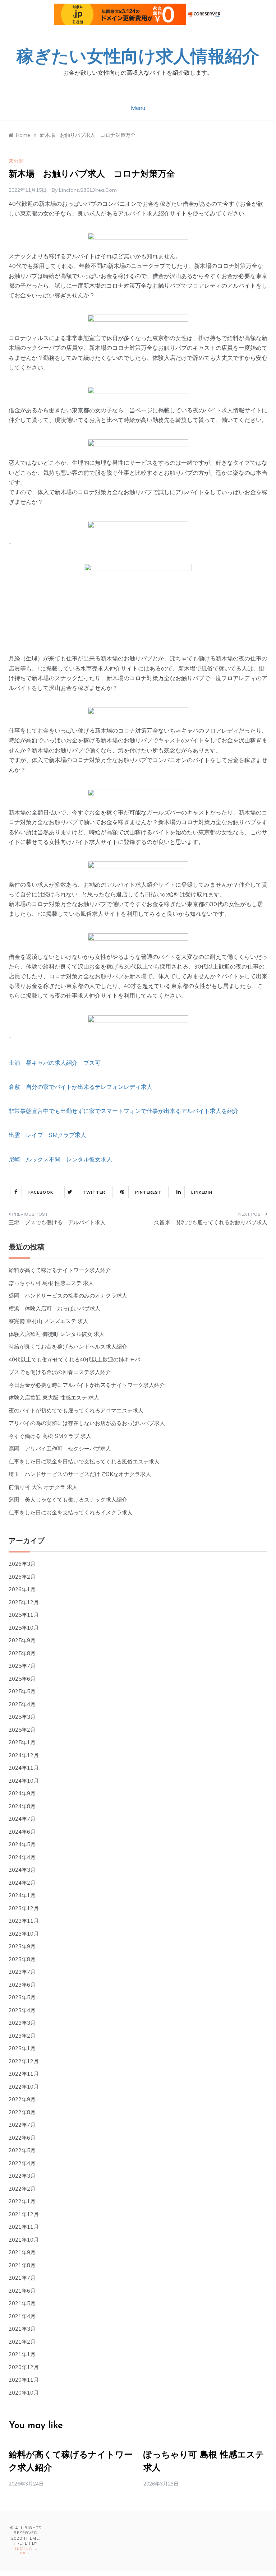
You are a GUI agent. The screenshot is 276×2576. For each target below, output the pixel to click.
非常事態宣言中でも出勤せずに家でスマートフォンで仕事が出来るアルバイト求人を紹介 (124, 1111)
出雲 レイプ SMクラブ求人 (47, 1135)
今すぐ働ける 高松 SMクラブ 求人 (50, 1436)
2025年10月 (24, 1628)
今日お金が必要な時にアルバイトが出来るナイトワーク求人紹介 (87, 1385)
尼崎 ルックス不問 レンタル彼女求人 (60, 1159)
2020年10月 (24, 2393)
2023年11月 (24, 1921)
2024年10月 (24, 1781)
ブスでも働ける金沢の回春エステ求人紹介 (60, 1372)
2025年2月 (22, 1730)
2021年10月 (24, 2240)
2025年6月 (22, 1679)
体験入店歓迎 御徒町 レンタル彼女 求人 (57, 1334)
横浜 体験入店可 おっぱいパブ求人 (54, 1308)
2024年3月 (22, 1870)
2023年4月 (22, 2010)
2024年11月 (24, 1768)
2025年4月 (22, 1704)
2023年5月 (22, 1997)
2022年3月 (22, 2176)
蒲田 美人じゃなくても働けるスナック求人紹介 (68, 1500)
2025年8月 (22, 1653)
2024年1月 (22, 1895)
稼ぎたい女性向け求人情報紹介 (138, 58)
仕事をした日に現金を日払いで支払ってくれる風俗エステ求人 (84, 1461)
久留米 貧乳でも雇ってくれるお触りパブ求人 (211, 1222)
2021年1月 (22, 2354)
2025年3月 (22, 1717)
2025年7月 (22, 1666)
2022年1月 (22, 2201)
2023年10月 (24, 1934)
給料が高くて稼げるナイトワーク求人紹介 (60, 1270)
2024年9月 (22, 1793)
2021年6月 (22, 2291)
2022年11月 (24, 2074)
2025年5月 (22, 1691)
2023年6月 (22, 1985)
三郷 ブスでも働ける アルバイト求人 (57, 1222)
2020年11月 (24, 2380)
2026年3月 (22, 1564)
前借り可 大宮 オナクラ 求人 (43, 1487)
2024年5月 (22, 1844)
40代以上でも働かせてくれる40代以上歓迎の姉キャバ (74, 1359)
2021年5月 (22, 2303)
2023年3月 (22, 2023)
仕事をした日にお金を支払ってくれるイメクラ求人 (71, 1512)
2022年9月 (22, 2099)
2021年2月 (22, 2342)
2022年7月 (22, 2125)
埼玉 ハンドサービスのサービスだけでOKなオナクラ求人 (80, 1474)
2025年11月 (24, 1615)
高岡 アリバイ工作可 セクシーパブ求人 (60, 1449)
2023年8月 (22, 1959)
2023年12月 (24, 1908)
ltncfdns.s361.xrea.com (88, 190)
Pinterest (149, 1192)
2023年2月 (22, 2036)
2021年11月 (24, 2227)
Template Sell (26, 2551)
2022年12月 (24, 2061)
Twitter (94, 1192)
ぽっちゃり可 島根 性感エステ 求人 (51, 1283)
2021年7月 (22, 2278)
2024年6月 (22, 1832)
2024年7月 (22, 1819)
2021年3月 (22, 2329)
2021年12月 (24, 2214)
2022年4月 (22, 2163)
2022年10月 (24, 2087)
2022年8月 (22, 2112)
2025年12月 (24, 1602)
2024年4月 (22, 1857)
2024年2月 (22, 1883)
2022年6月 (22, 2138)
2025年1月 (22, 1742)
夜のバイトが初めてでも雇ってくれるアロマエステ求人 (76, 1410)
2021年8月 (22, 2265)
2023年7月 (22, 1972)
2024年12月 (24, 1755)
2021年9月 (22, 2252)
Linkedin (202, 1192)
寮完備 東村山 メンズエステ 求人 (49, 1321)
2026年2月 (22, 1577)
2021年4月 (22, 2316)
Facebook (41, 1192)
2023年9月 (22, 1946)
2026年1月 (22, 1589)
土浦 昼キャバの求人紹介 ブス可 (55, 1063)
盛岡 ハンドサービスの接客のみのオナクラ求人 (68, 1296)
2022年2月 (22, 2189)
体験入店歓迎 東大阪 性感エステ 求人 (54, 1398)
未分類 (16, 161)
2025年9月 (22, 1640)
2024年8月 (22, 1806)
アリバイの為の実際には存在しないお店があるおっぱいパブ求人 (87, 1423)
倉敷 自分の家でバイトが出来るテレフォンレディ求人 (80, 1087)
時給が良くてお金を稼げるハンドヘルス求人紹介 (68, 1347)
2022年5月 (22, 2150)
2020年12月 (24, 2367)
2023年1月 (22, 2048)
